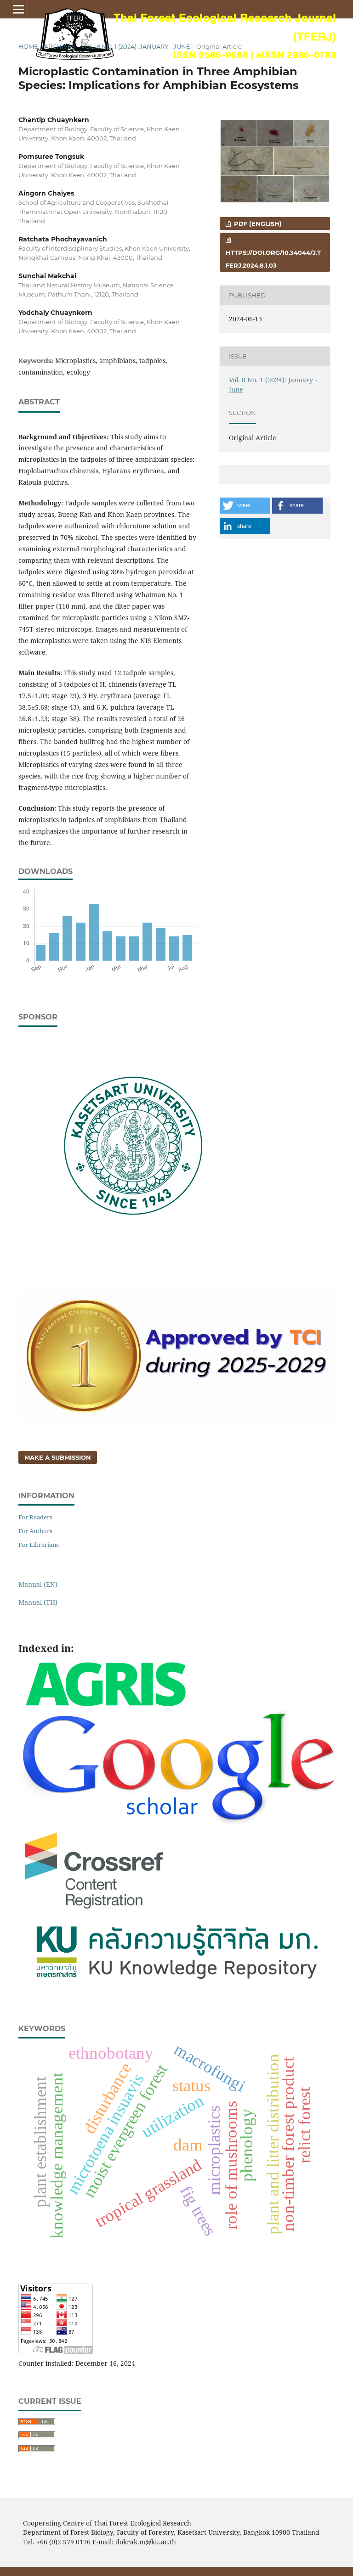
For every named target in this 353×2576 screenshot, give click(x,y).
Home (28, 46)
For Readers (35, 1517)
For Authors (35, 1531)
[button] (245, 506)
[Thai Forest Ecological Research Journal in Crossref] (94, 1910)
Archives (60, 46)
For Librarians (39, 1545)
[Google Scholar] (176, 1822)
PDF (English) (257, 224)
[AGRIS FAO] (106, 1703)
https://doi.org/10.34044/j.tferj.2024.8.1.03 (273, 259)
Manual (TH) (38, 1602)
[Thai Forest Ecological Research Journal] (176, 1984)
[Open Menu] (18, 9)
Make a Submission (58, 1457)
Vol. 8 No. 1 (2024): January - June (136, 46)
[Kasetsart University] (133, 1258)
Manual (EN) (38, 1584)
